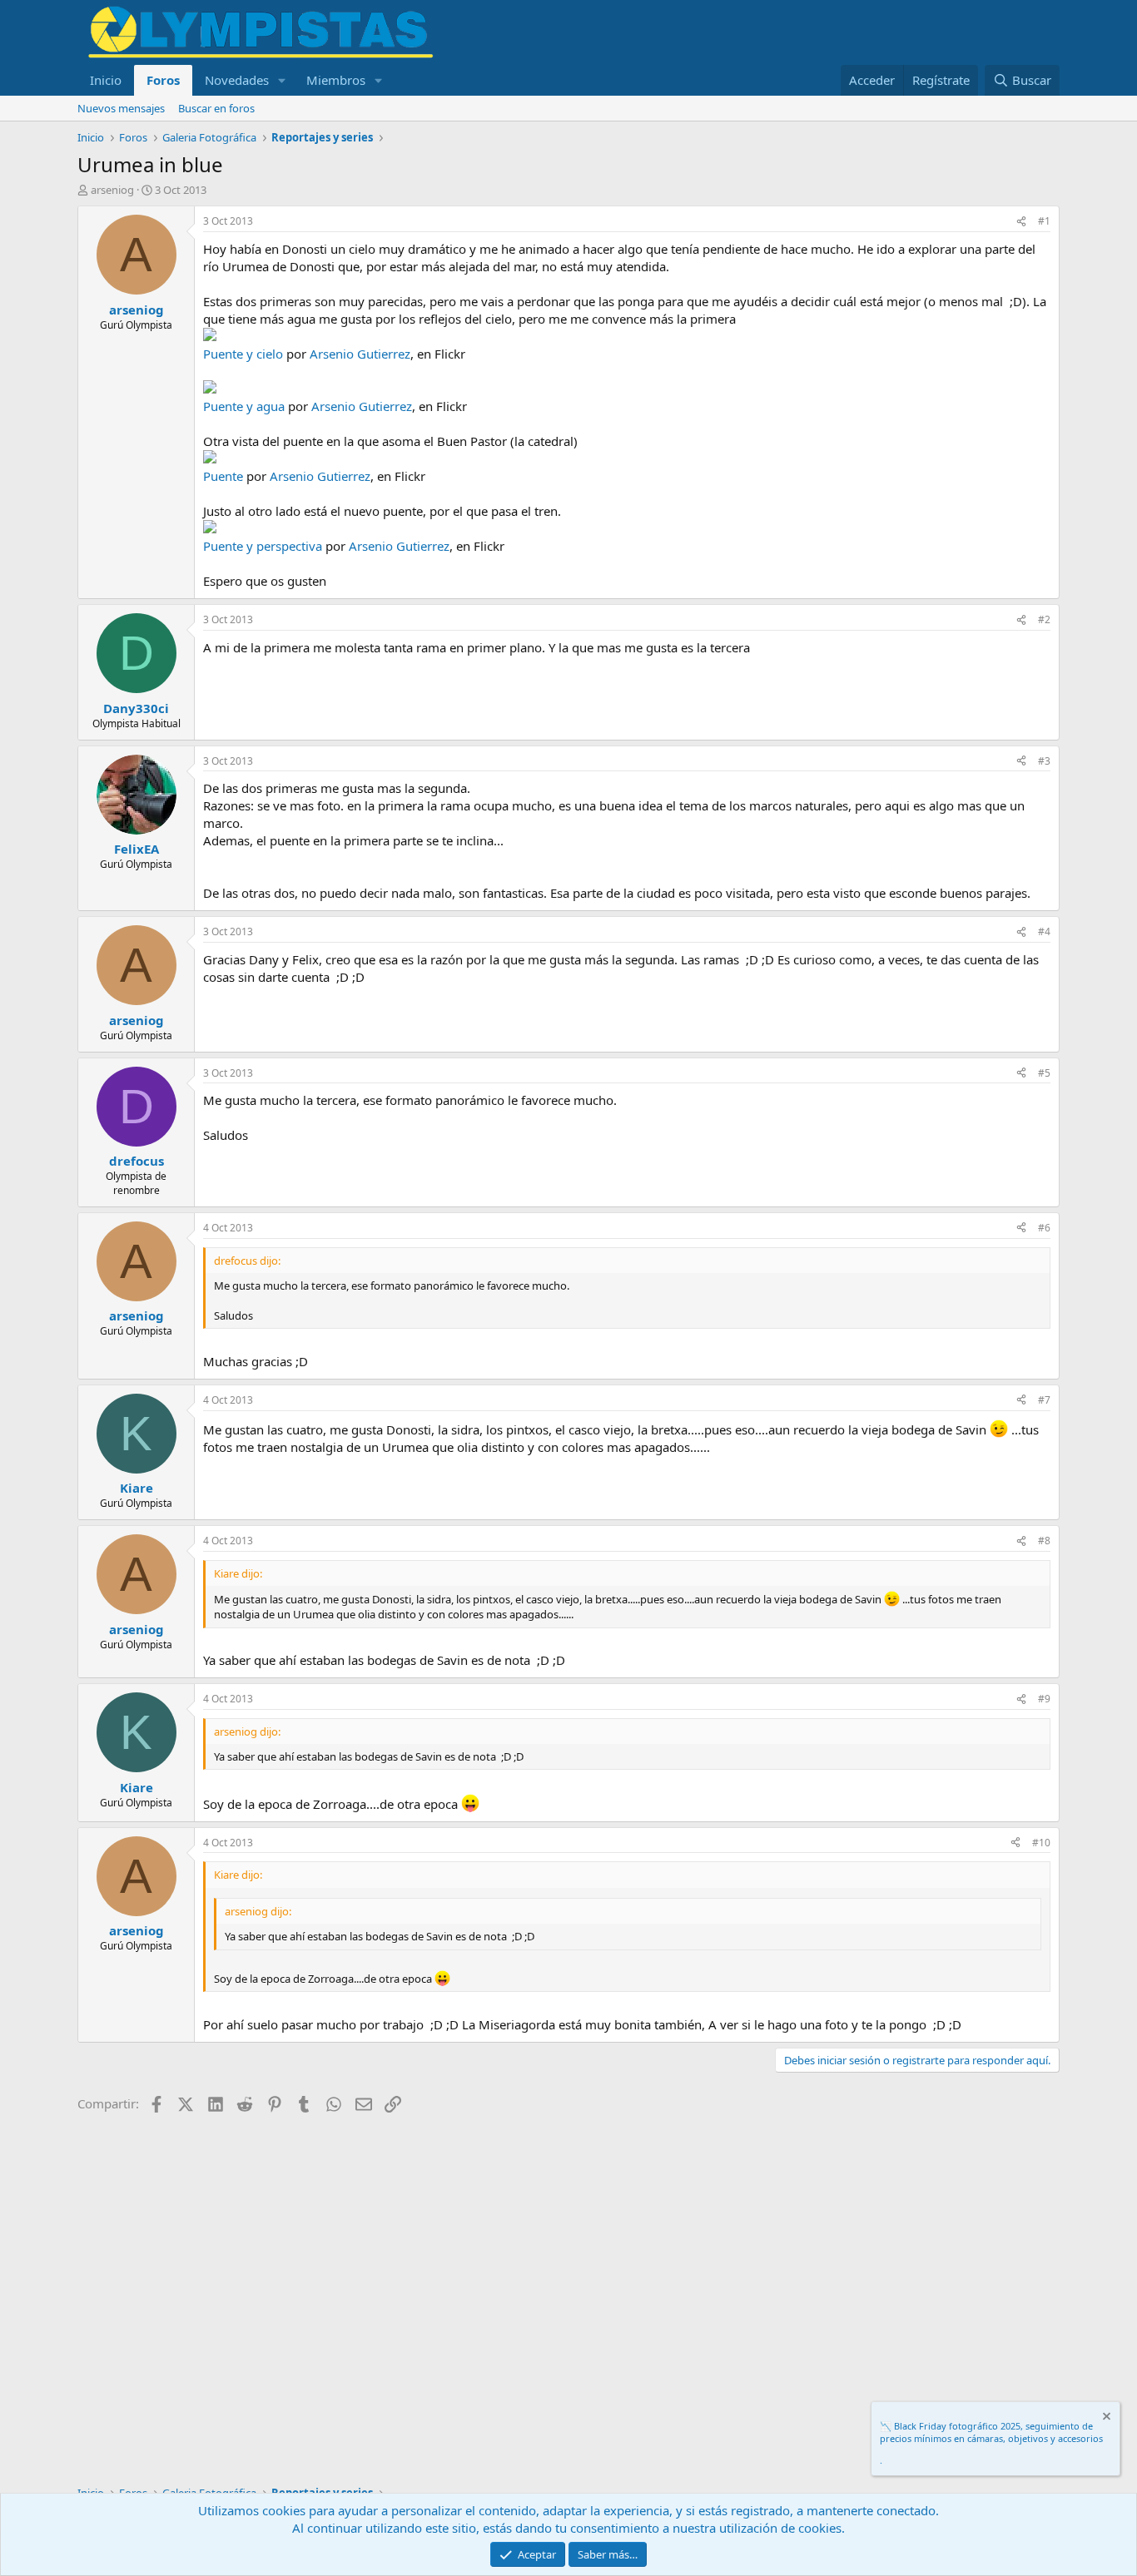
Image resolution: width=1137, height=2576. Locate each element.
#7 (1044, 1400)
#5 (1044, 1073)
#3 (1044, 761)
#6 (1044, 1228)
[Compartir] (1021, 222)
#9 (1044, 1699)
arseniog (112, 190)
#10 (1041, 1843)
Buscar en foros (216, 108)
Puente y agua (244, 406)
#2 (1044, 619)
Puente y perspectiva (263, 546)
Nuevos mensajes (121, 108)
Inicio (106, 80)
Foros (163, 80)
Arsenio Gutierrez (360, 354)
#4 (1044, 931)
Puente (223, 476)
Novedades (237, 80)
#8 (1044, 1541)
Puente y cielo (243, 354)
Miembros (336, 80)
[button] (282, 80)
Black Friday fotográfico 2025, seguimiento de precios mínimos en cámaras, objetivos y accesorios (991, 2432)
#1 (1044, 221)
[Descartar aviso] (1105, 2418)
